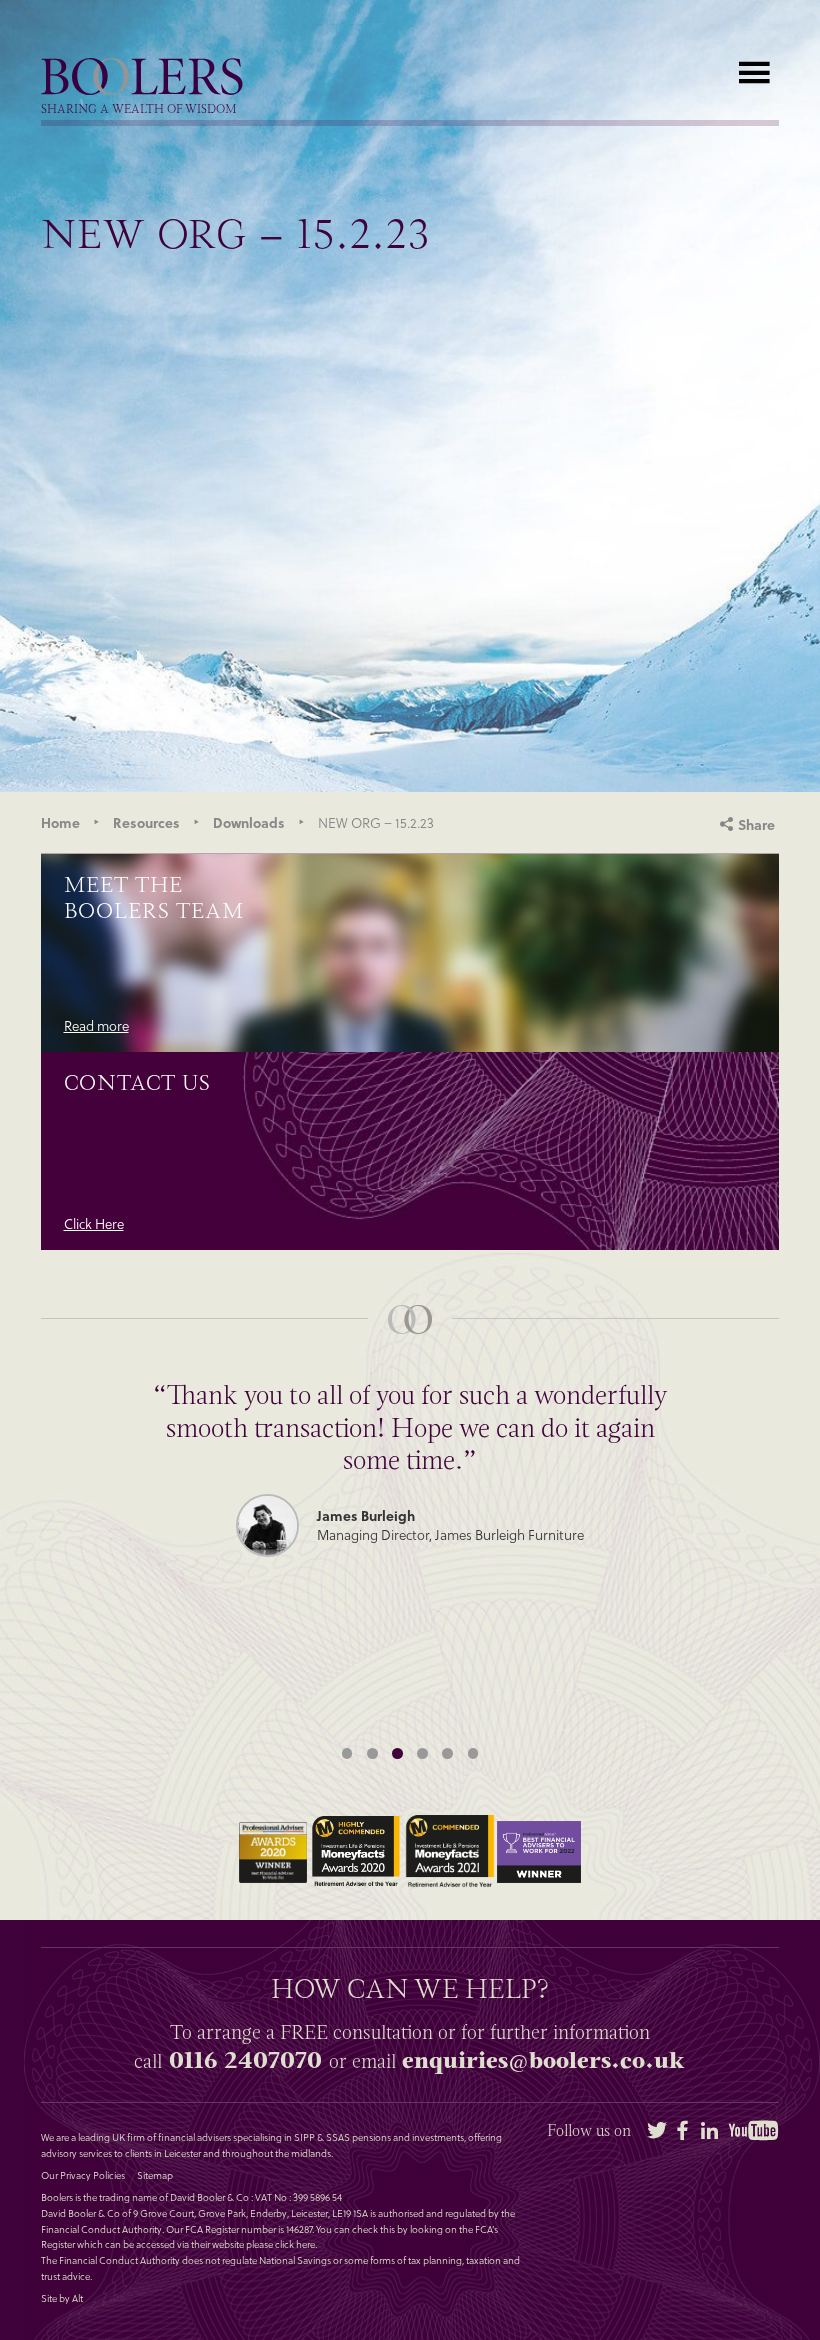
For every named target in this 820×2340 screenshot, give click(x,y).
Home (60, 822)
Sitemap (155, 2176)
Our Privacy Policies (83, 2176)
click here (295, 2244)
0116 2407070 (245, 2060)
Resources (146, 822)
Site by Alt (62, 2299)
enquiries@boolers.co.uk (543, 2060)
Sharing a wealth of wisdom (139, 110)
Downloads (249, 822)
